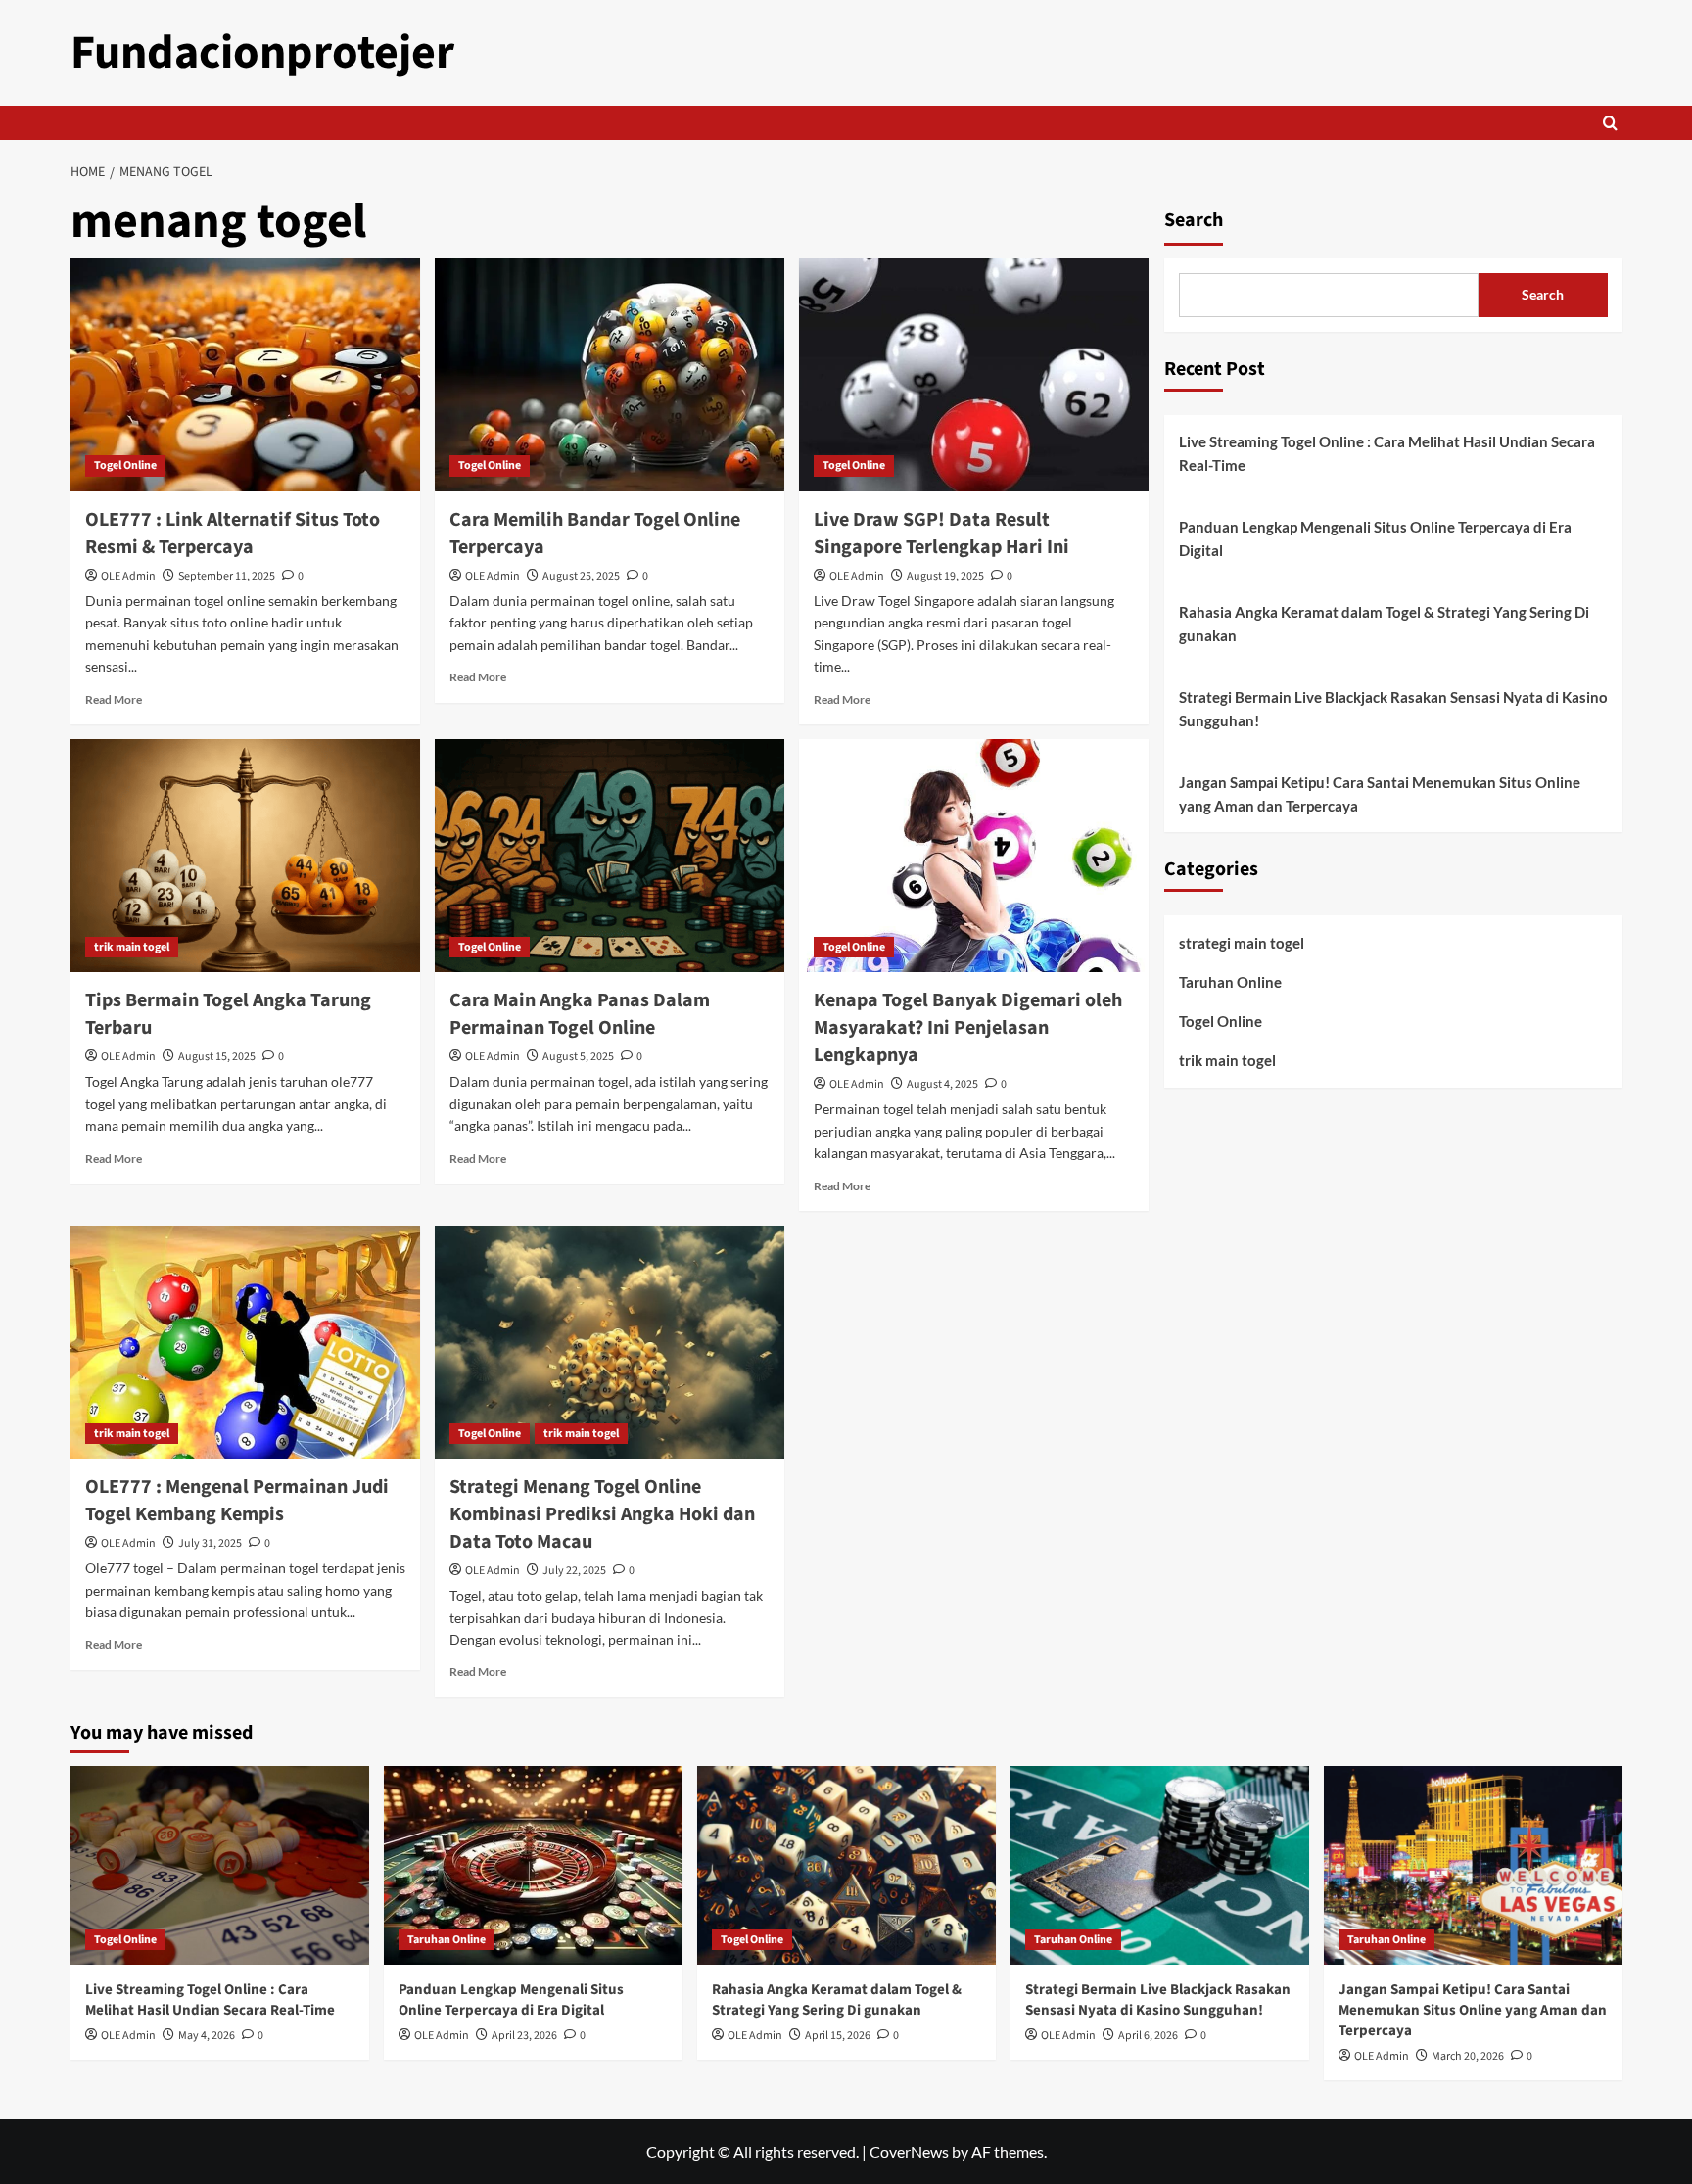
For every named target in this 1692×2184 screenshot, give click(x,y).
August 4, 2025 (942, 1084)
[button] (1610, 123)
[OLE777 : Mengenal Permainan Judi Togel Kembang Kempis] (245, 1342)
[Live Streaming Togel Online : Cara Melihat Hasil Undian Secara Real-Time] (220, 1865)
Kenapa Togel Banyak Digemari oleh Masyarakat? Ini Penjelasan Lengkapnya (968, 1028)
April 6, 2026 (1148, 2036)
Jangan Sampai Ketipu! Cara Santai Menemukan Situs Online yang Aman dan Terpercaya (1380, 794)
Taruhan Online (1230, 982)
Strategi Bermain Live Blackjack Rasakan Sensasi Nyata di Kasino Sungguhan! (1393, 709)
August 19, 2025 (945, 576)
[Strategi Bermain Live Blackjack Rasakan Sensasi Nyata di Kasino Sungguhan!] (1160, 1865)
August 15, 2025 (217, 1057)
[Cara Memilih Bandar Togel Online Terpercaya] (610, 375)
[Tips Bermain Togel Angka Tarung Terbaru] (245, 856)
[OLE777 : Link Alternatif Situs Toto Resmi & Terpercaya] (245, 375)
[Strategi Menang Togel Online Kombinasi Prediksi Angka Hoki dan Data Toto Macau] (610, 1342)
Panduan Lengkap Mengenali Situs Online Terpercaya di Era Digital (1375, 538)
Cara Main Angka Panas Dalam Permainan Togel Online (580, 1014)
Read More (114, 699)
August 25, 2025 (581, 576)
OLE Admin (128, 576)
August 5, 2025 (578, 1057)
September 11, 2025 (227, 576)
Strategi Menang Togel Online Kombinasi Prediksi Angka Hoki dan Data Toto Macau (602, 1514)
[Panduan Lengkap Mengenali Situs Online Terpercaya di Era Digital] (533, 1865)
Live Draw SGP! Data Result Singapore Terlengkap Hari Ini (941, 534)
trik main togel (132, 947)
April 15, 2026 (838, 2036)
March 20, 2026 (1468, 2056)
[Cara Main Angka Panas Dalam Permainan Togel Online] (610, 856)
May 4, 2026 (207, 2036)
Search (1194, 220)
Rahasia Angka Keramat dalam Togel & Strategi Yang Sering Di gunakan (1384, 624)
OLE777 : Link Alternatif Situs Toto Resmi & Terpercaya (233, 534)
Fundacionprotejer (262, 53)
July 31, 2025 (210, 1543)
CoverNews (909, 2151)
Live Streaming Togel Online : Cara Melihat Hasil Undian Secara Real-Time (1387, 453)
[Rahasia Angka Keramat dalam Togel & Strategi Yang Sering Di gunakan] (846, 1865)
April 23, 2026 (524, 2036)
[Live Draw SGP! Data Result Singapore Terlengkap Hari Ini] (974, 375)
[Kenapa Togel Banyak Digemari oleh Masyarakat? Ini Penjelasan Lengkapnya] (974, 856)
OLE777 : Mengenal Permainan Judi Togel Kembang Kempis (237, 1501)
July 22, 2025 (574, 1571)
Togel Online (125, 465)
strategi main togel (1242, 943)
